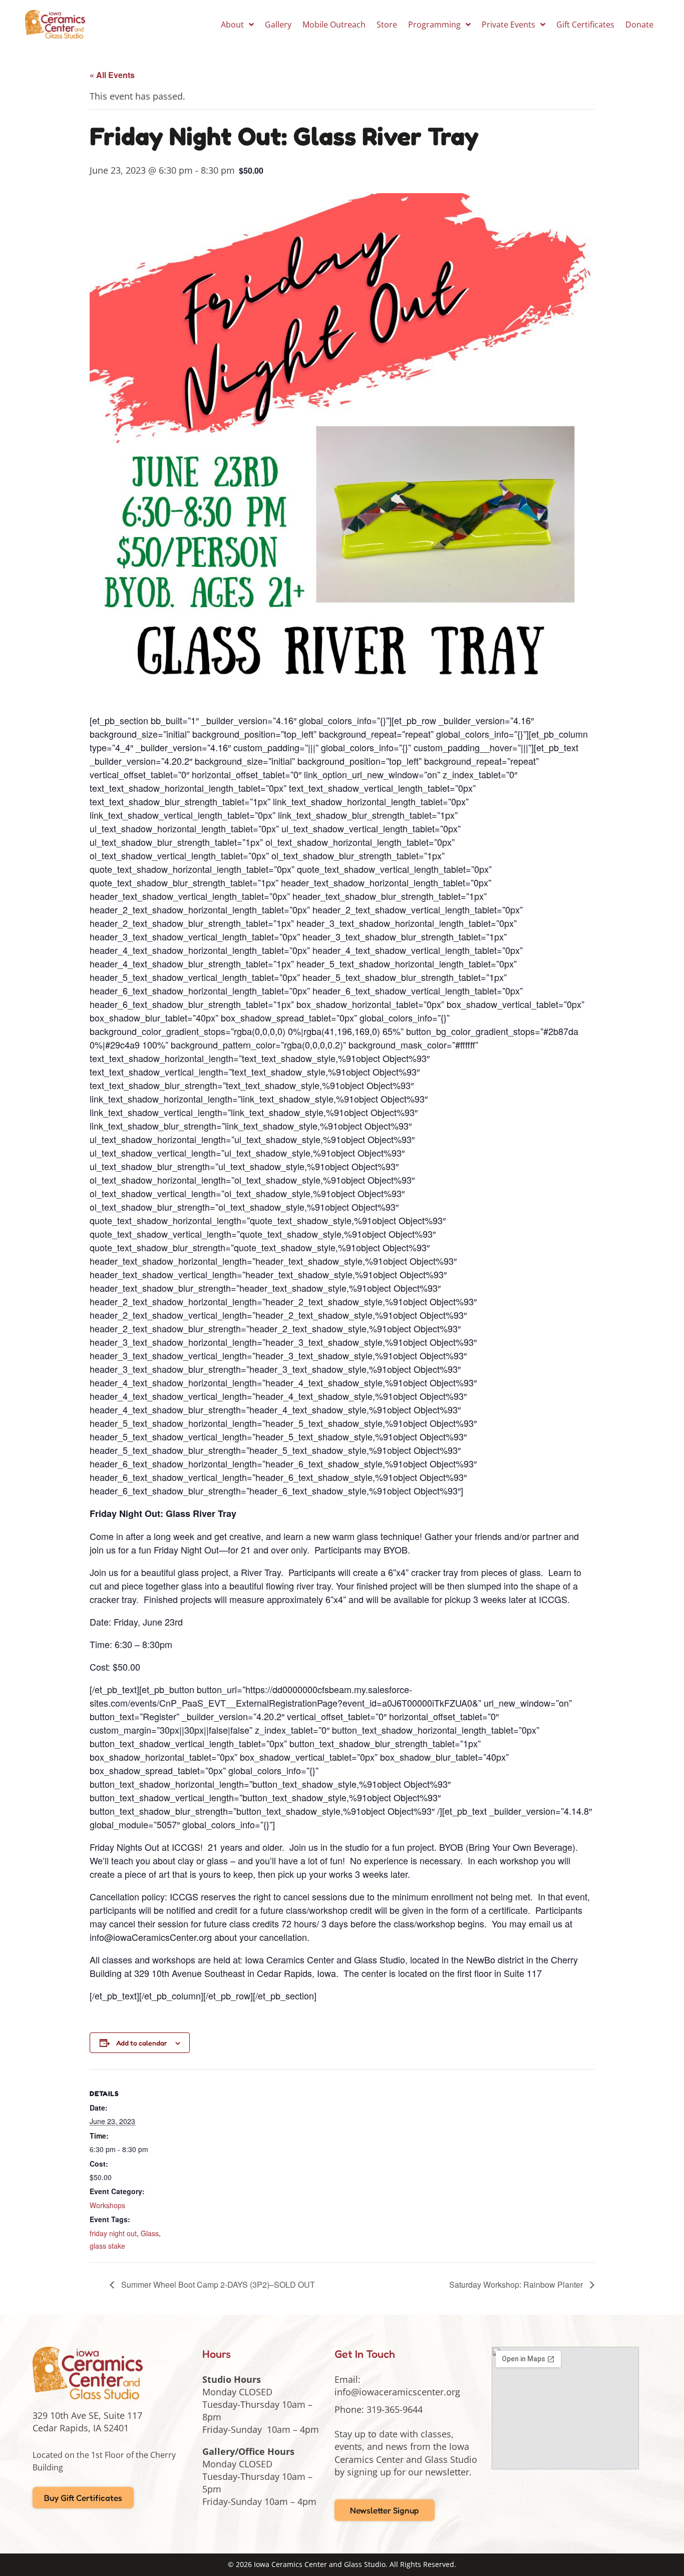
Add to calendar (142, 2043)
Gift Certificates (585, 25)
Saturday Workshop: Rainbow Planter (517, 2284)
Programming (434, 25)
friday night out (113, 2233)
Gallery (278, 25)
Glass (150, 2233)
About (232, 25)
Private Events (508, 25)
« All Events (112, 75)
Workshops (107, 2205)
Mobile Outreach (334, 25)
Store (387, 25)
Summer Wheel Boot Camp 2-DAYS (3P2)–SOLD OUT (217, 2284)
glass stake (107, 2246)
